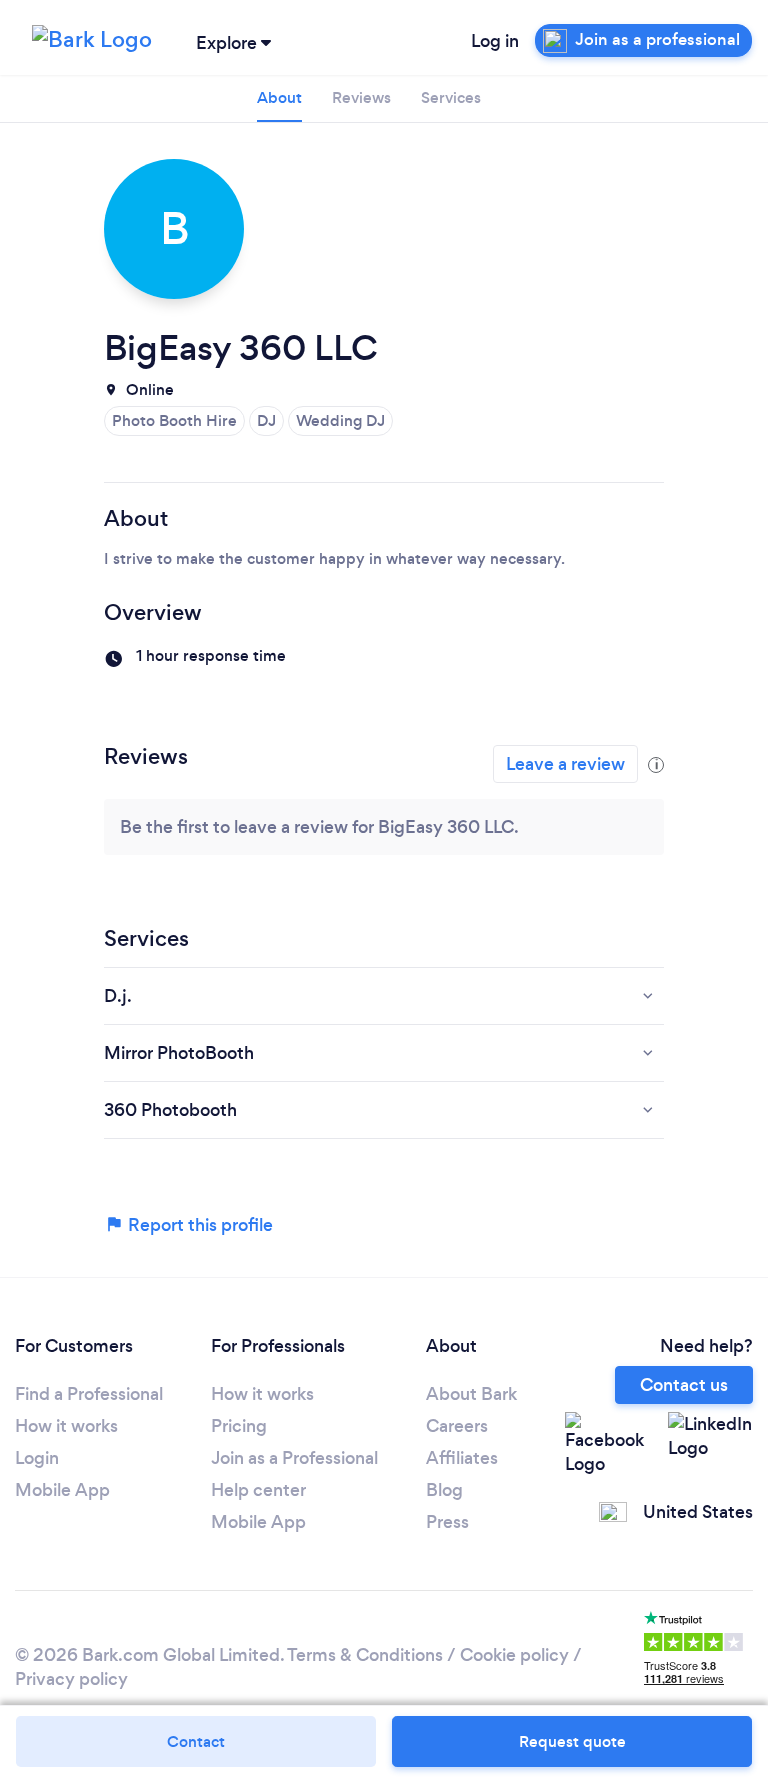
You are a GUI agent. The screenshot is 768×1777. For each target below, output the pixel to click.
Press (447, 1522)
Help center (258, 1490)
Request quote (572, 1741)
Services (451, 97)
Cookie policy (514, 1655)
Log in (495, 41)
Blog (444, 1490)
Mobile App (62, 1490)
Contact (196, 1741)
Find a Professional (89, 1394)
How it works (66, 1426)
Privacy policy (71, 1679)
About (279, 97)
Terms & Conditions (365, 1655)
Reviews (361, 97)
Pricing (239, 1426)
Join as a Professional (294, 1458)
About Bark (471, 1394)
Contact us (684, 1385)
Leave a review (565, 764)
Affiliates (462, 1458)
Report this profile (198, 1225)
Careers (457, 1426)
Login (37, 1458)
